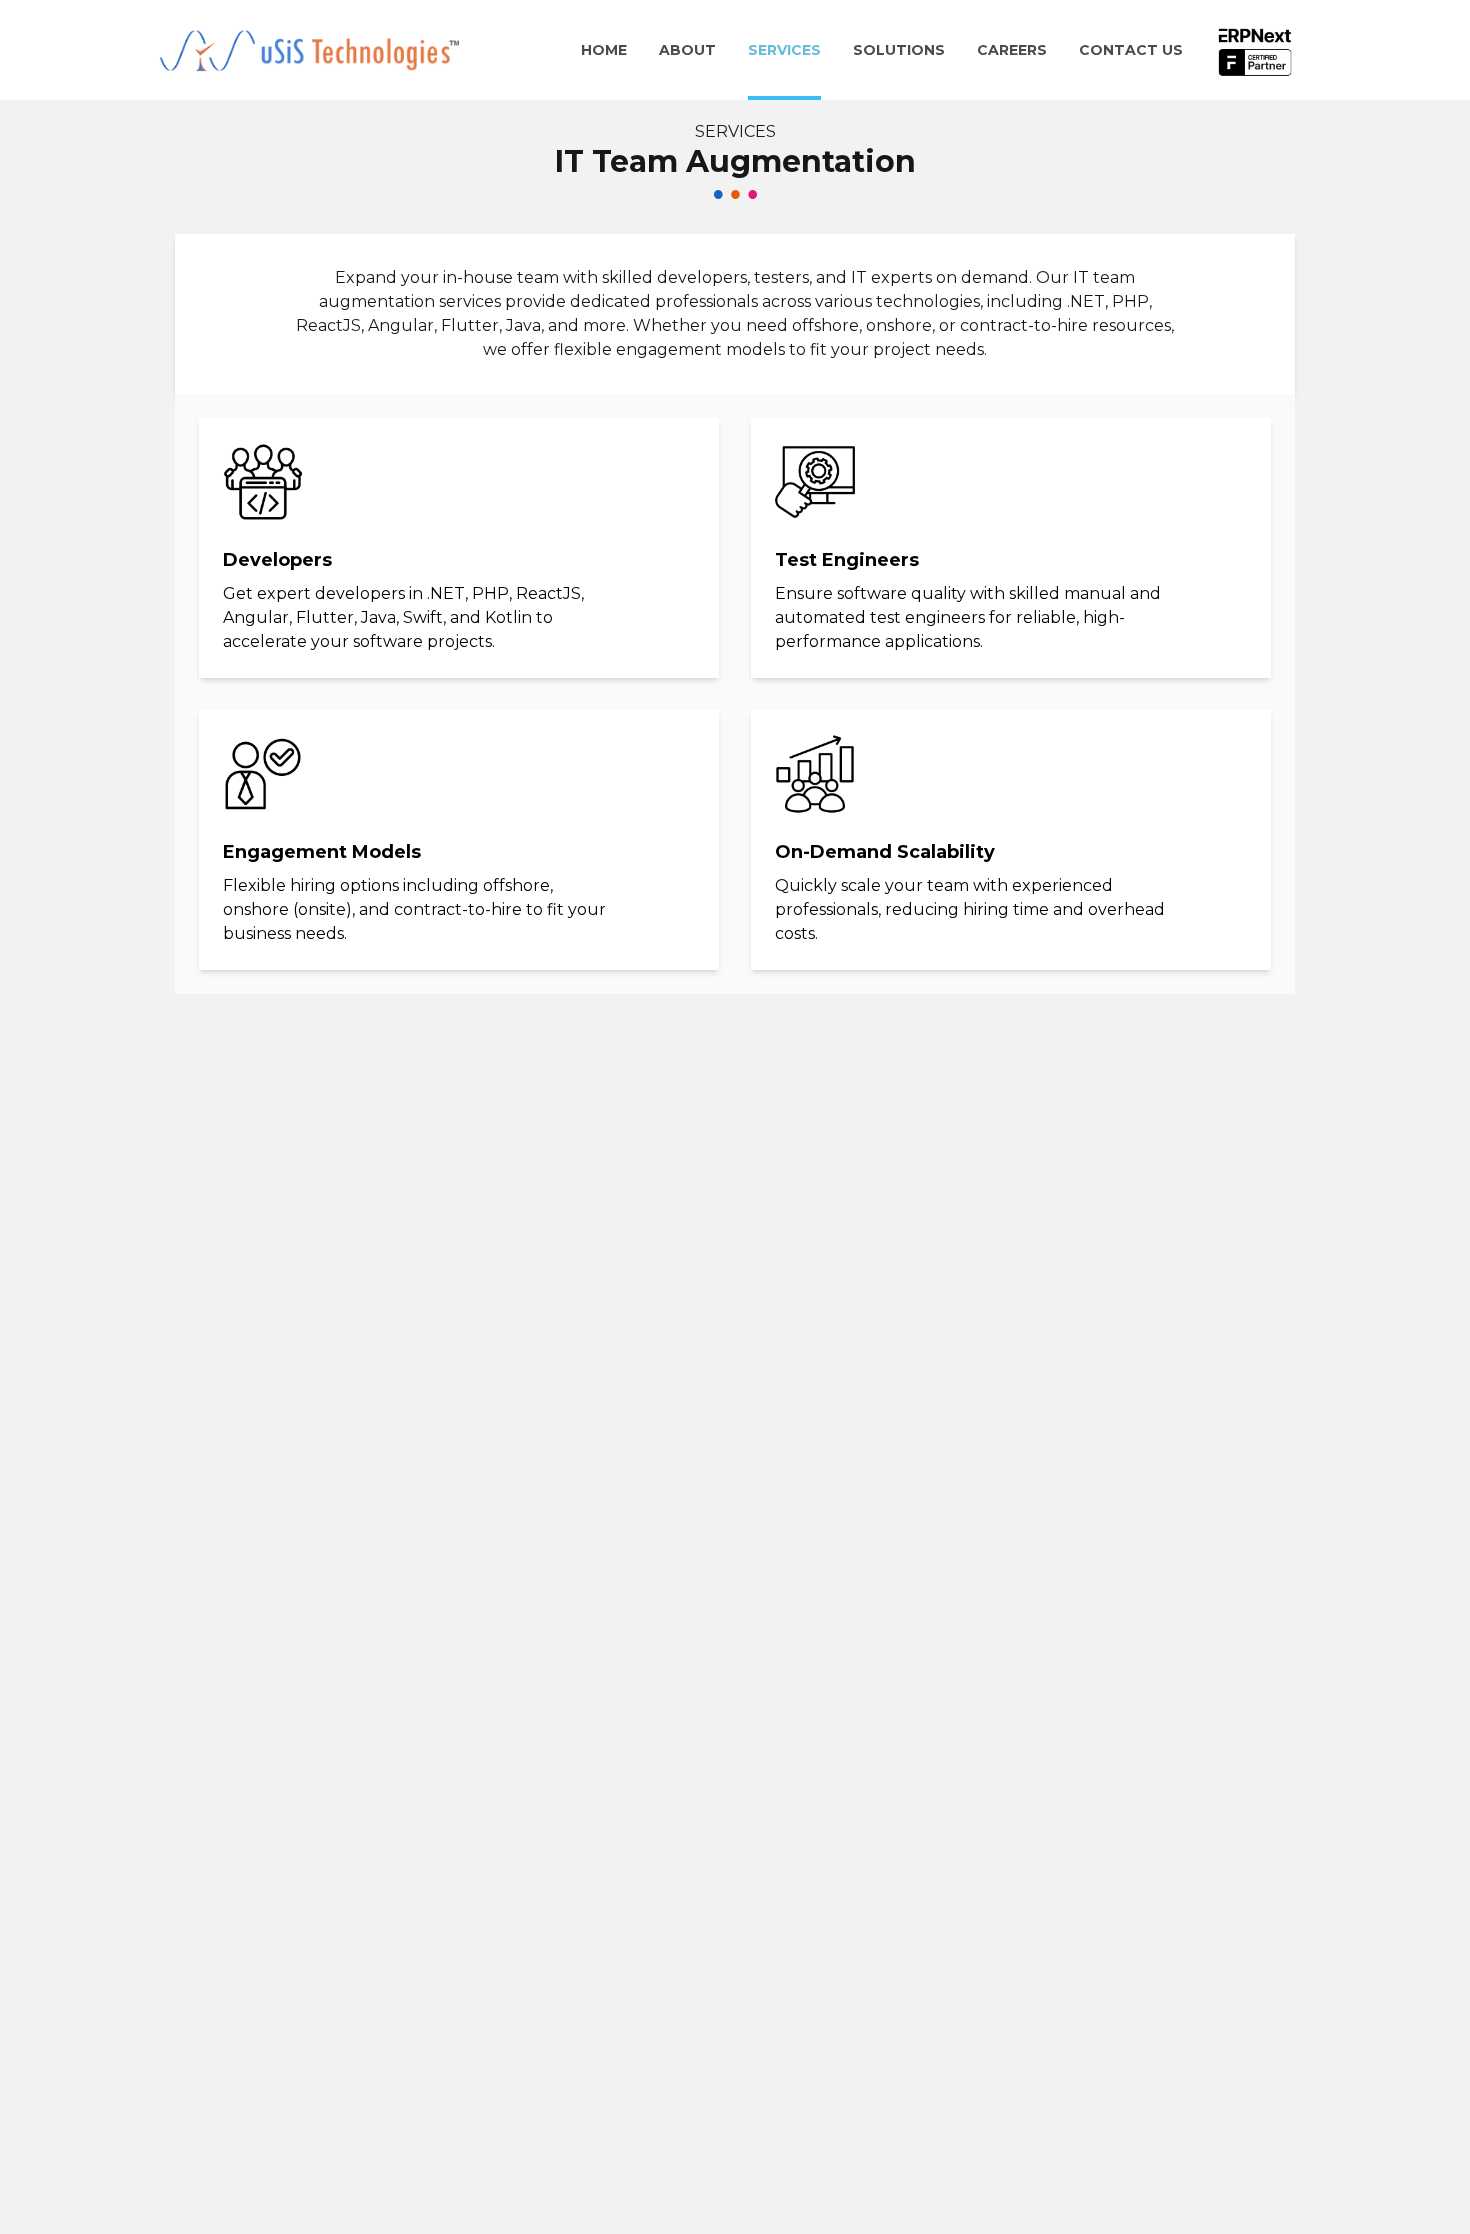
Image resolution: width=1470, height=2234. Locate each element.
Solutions (899, 50)
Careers (1012, 50)
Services (784, 50)
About (687, 50)
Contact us (1131, 50)
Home (604, 50)
